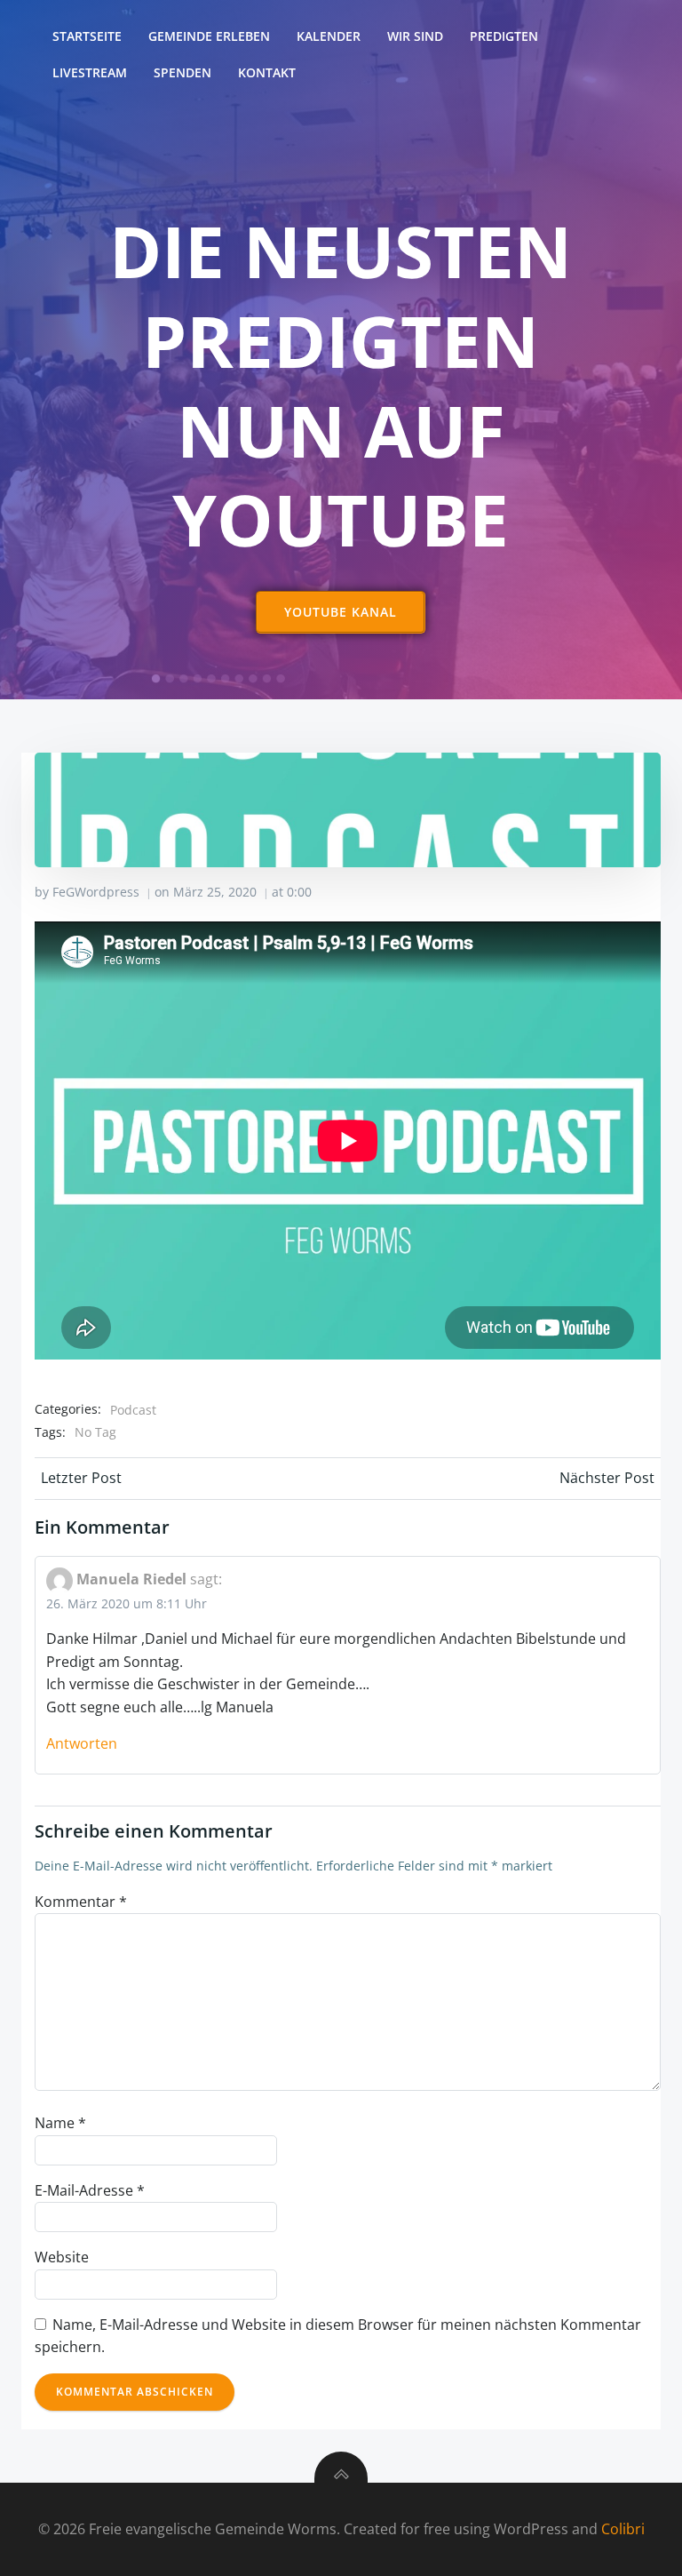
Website (62, 2257)
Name (60, 2123)
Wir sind (415, 36)
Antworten (82, 1743)
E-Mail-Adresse (90, 2190)
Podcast (133, 1410)
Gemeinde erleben (209, 36)
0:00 (299, 892)
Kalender (329, 36)
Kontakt (267, 72)
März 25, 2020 (215, 892)
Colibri (623, 2529)
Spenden (182, 72)
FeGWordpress (96, 892)
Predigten (504, 36)
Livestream (90, 72)
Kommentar (81, 1902)
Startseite (87, 36)
